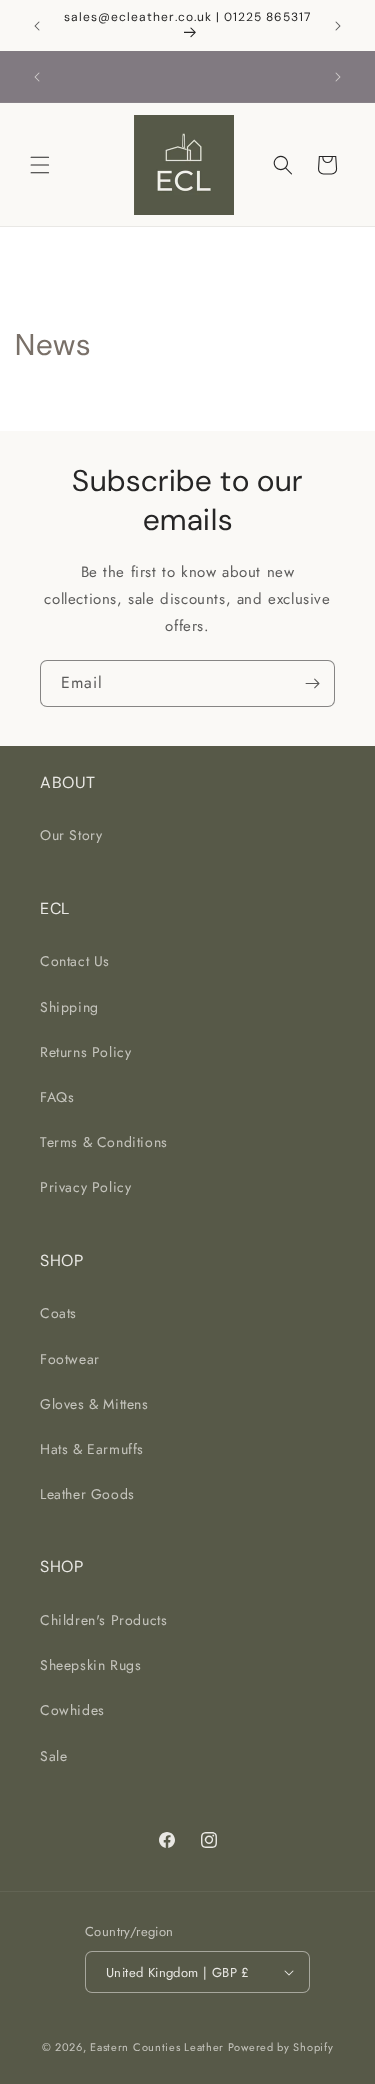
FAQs (57, 1097)
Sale (53, 1756)
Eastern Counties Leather (157, 2047)
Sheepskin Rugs (90, 1665)
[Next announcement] (338, 26)
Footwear (70, 1359)
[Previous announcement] (37, 26)
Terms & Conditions (104, 1142)
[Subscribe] (312, 683)
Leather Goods (87, 1494)
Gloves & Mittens (94, 1404)
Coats (58, 1313)
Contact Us (75, 961)
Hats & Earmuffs (92, 1449)
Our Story (71, 835)
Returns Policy (85, 1052)
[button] (40, 165)
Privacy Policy (85, 1187)
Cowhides (72, 1710)
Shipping (69, 1007)
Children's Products (103, 1620)
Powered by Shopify (281, 2047)
